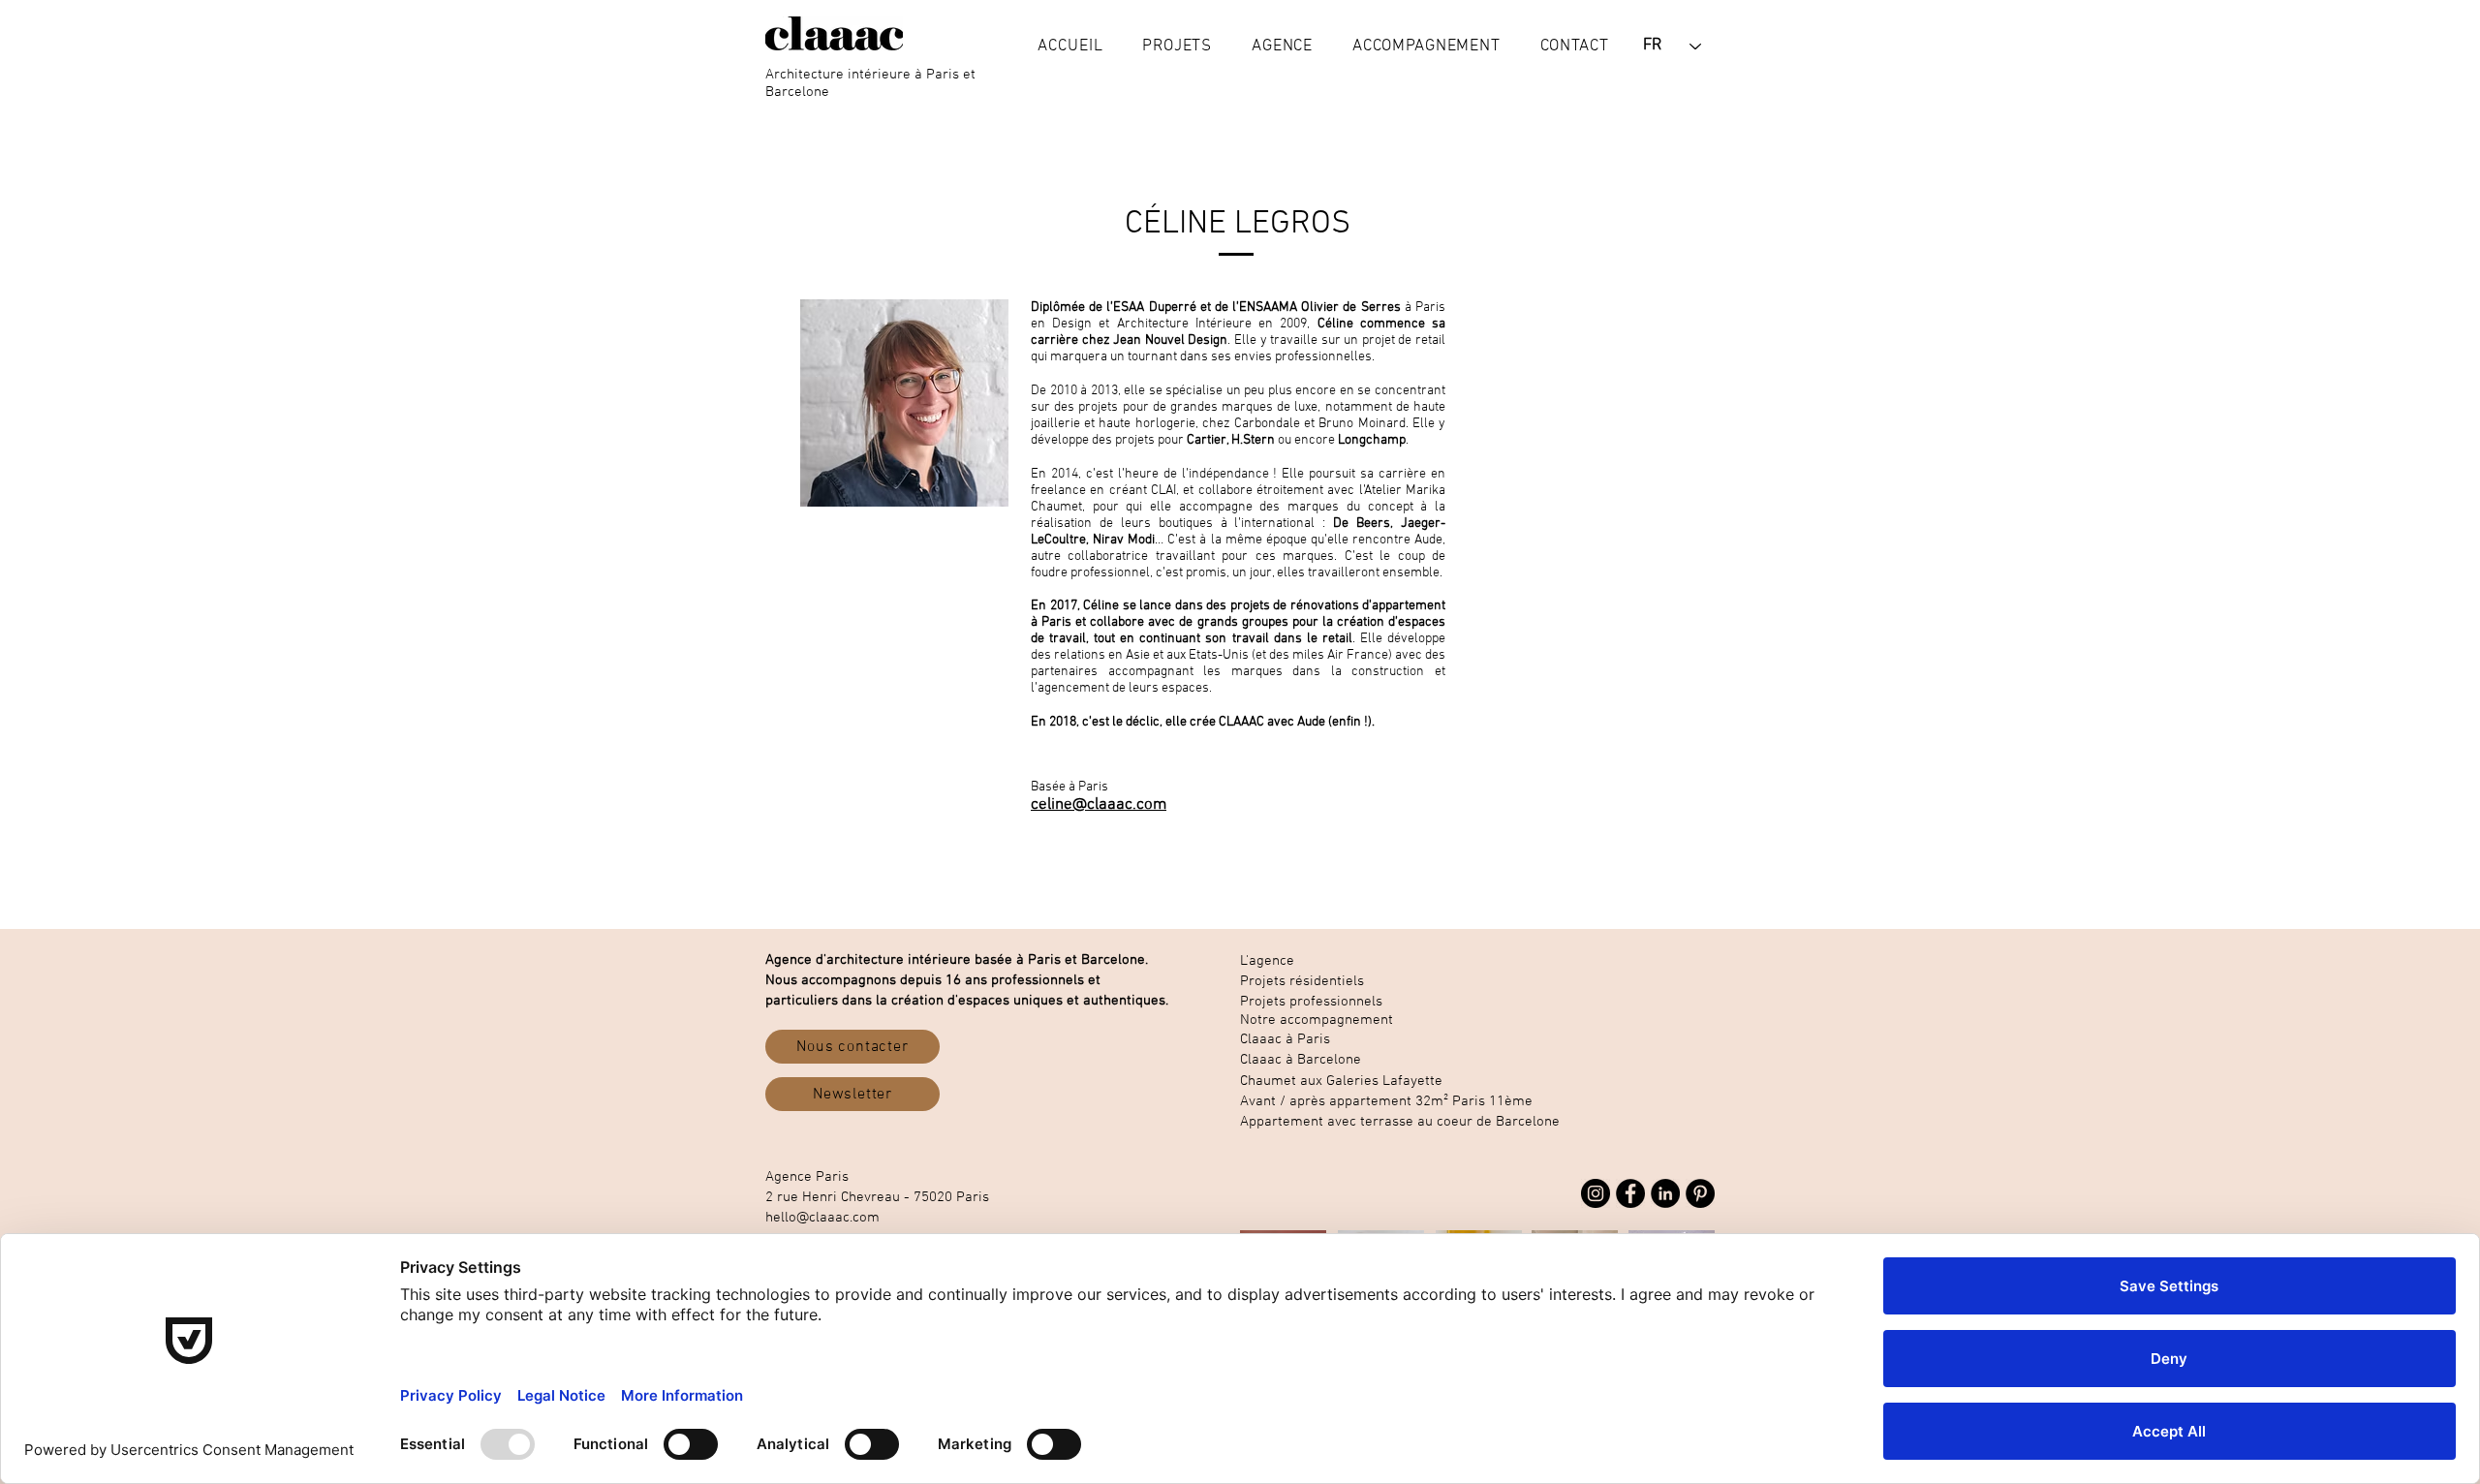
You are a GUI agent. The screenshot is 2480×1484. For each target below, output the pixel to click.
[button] (1178, 46)
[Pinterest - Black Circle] (1700, 1193)
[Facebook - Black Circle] (1630, 1193)
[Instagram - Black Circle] (1596, 1193)
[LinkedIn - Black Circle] (1665, 1193)
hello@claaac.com (822, 1218)
